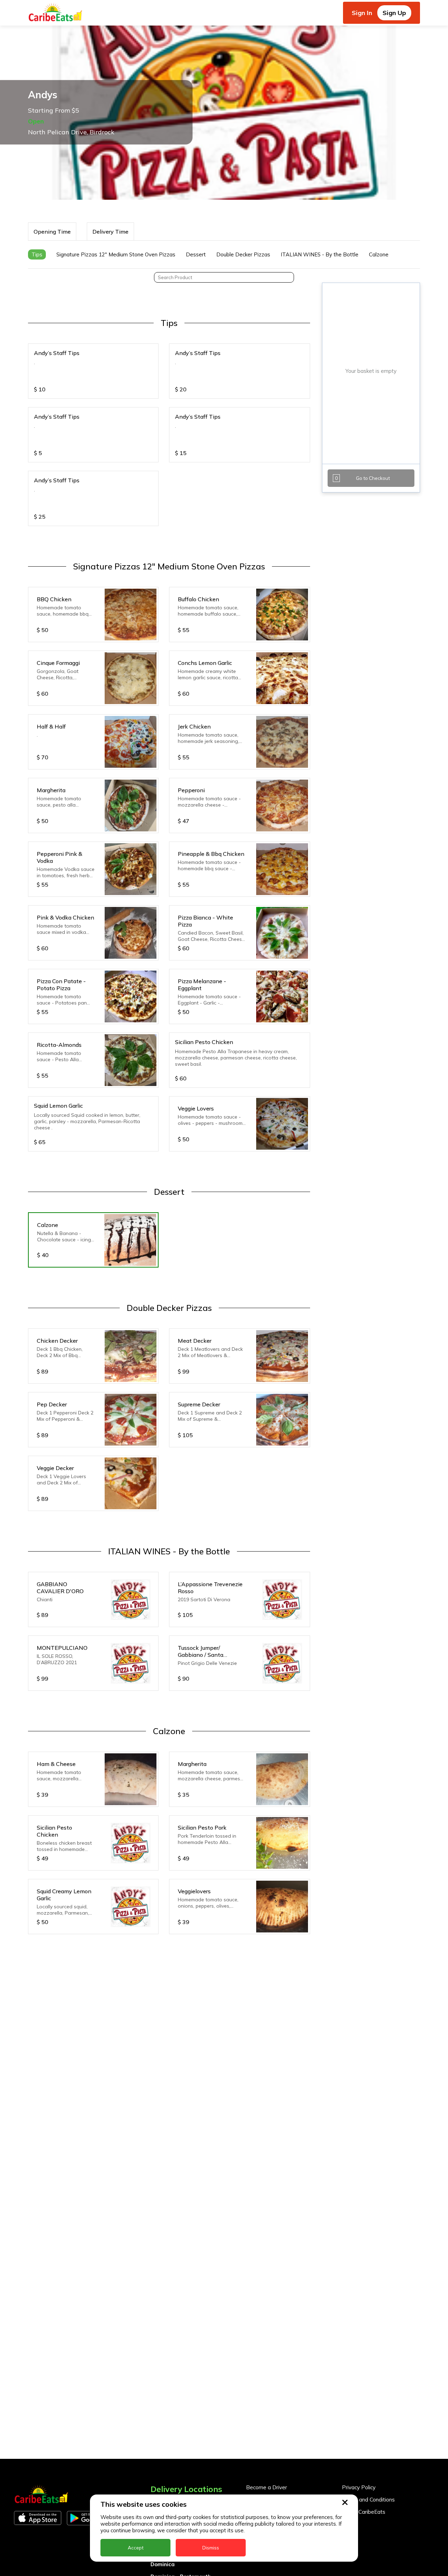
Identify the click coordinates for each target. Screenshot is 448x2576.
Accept (136, 2548)
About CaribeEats (364, 2512)
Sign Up (394, 13)
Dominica (163, 2564)
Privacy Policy (359, 2487)
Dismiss (211, 2548)
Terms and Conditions (368, 2500)
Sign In (362, 13)
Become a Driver (267, 2487)
